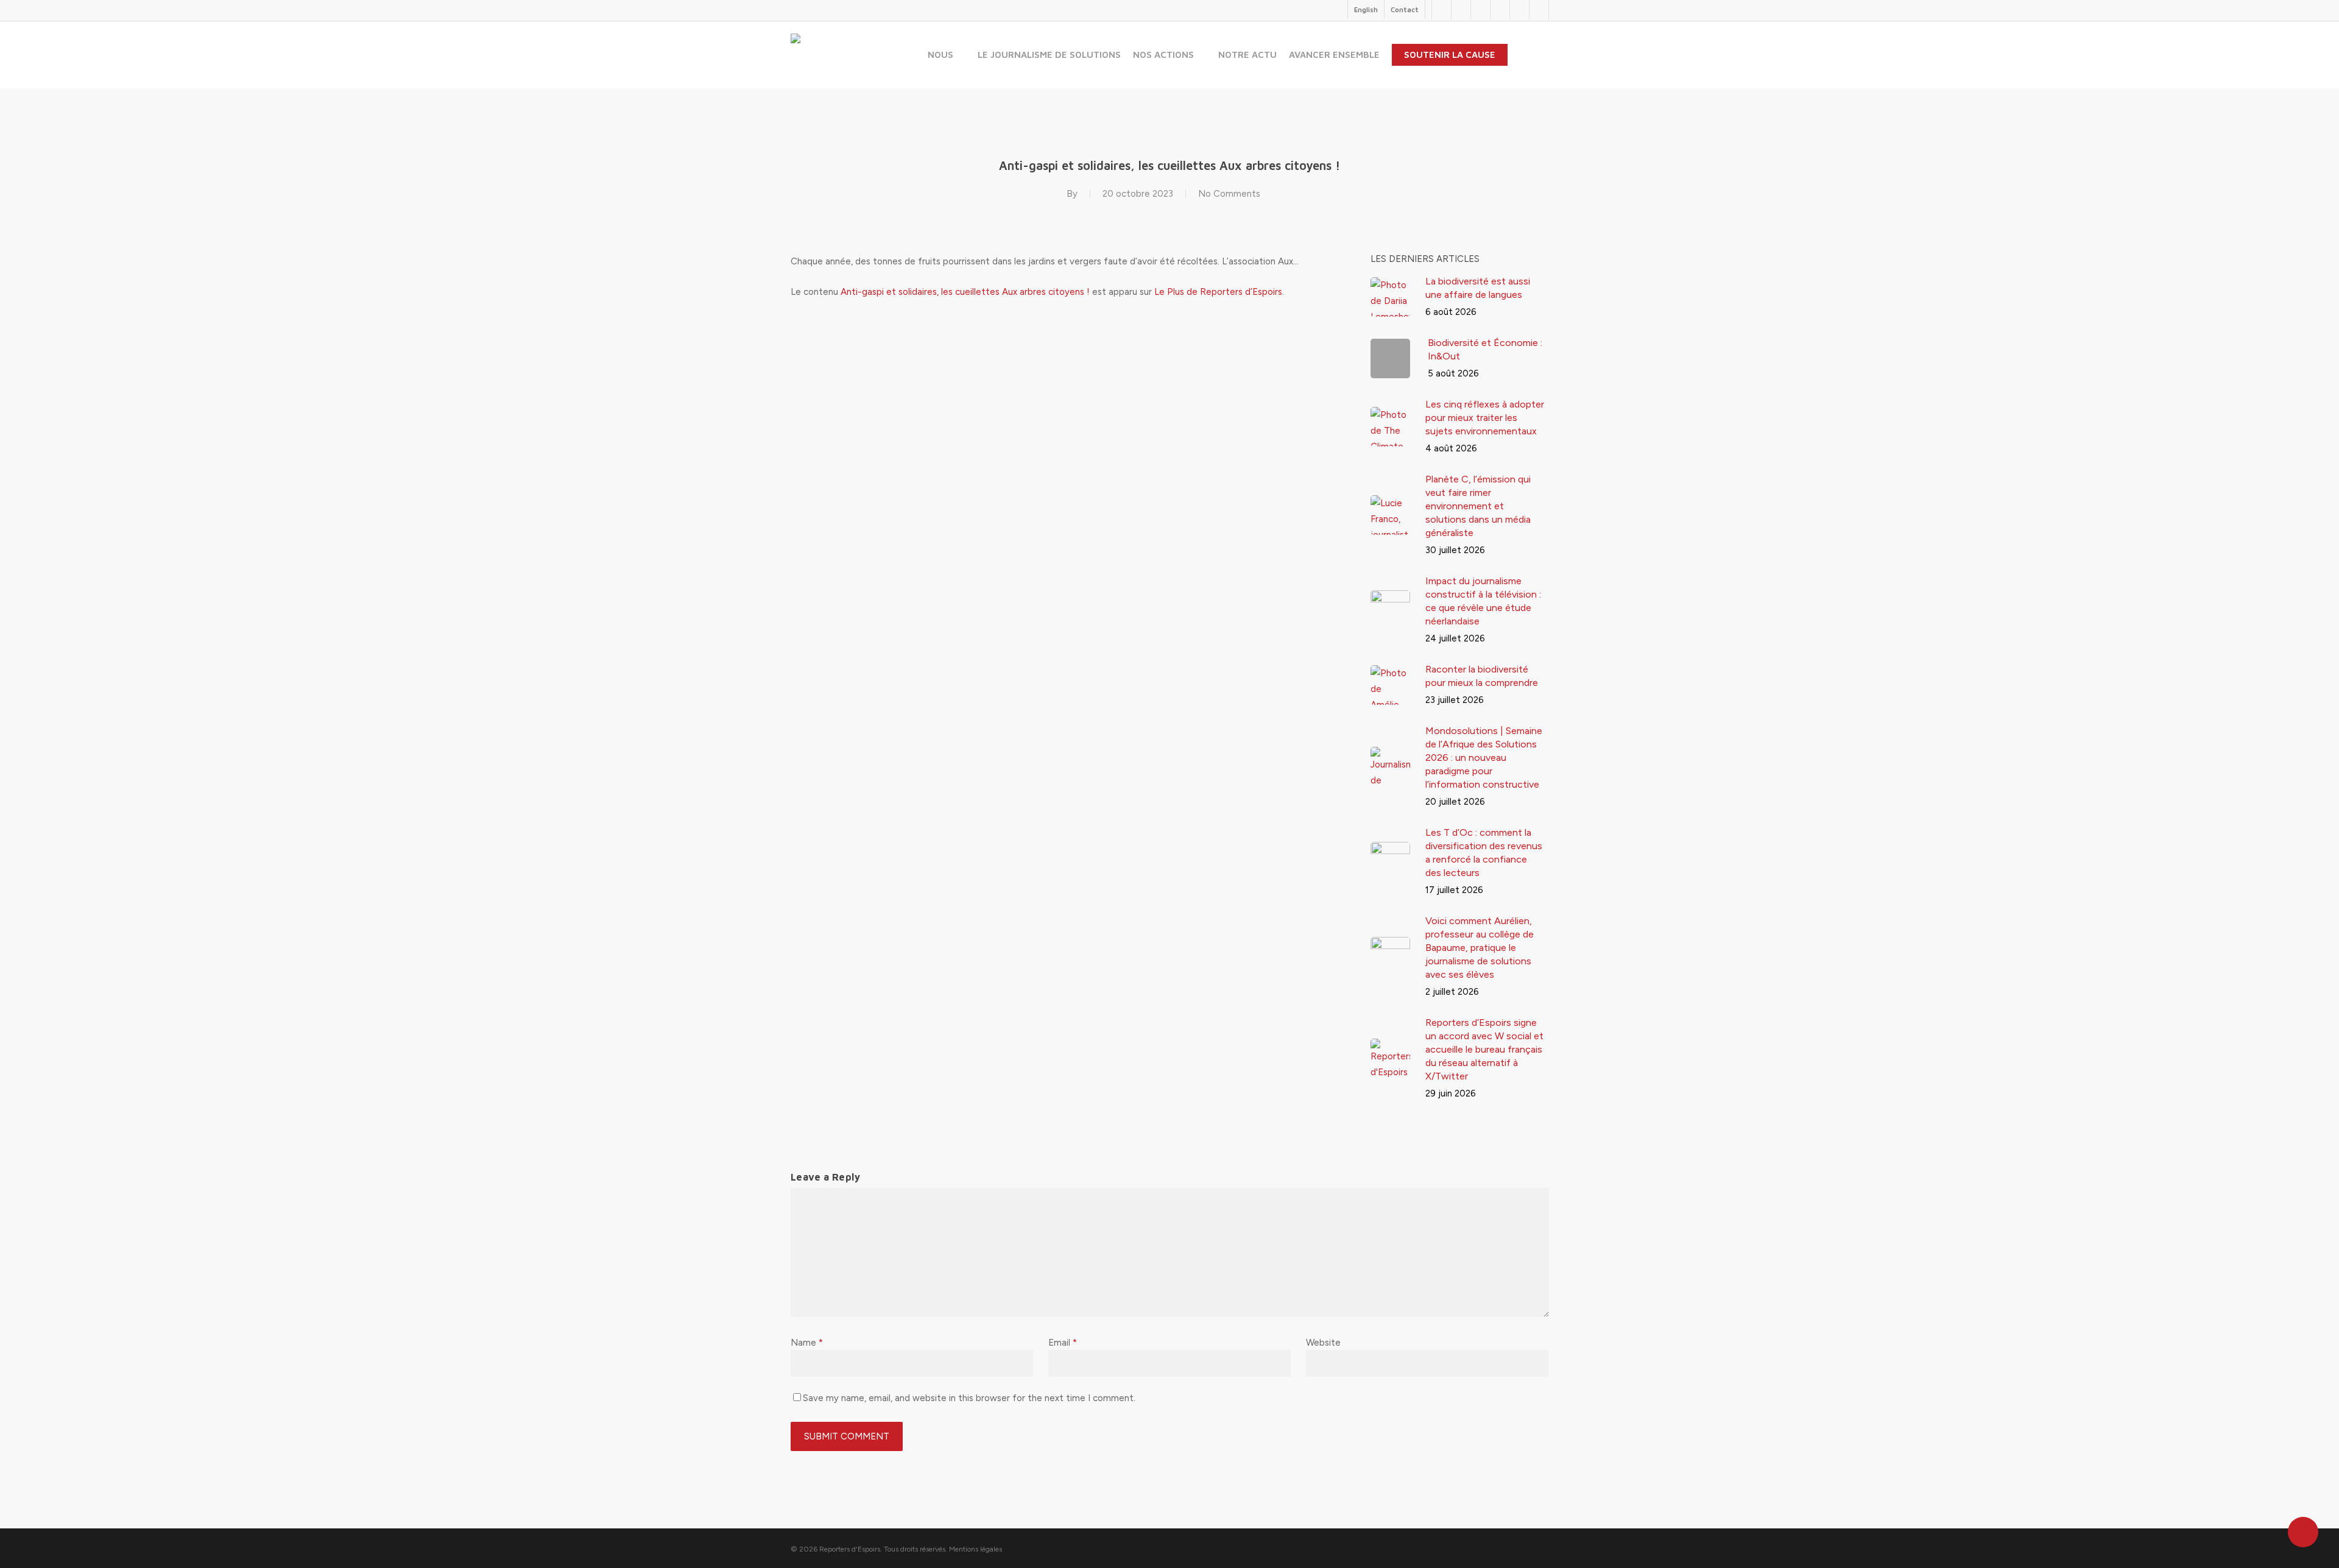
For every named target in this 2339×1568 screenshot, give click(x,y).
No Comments (1229, 194)
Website (1323, 1343)
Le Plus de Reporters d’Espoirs (1218, 292)
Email (1063, 1343)
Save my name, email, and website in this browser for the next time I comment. (969, 1398)
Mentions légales (975, 1549)
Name (807, 1343)
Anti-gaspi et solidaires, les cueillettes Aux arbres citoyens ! (965, 292)
